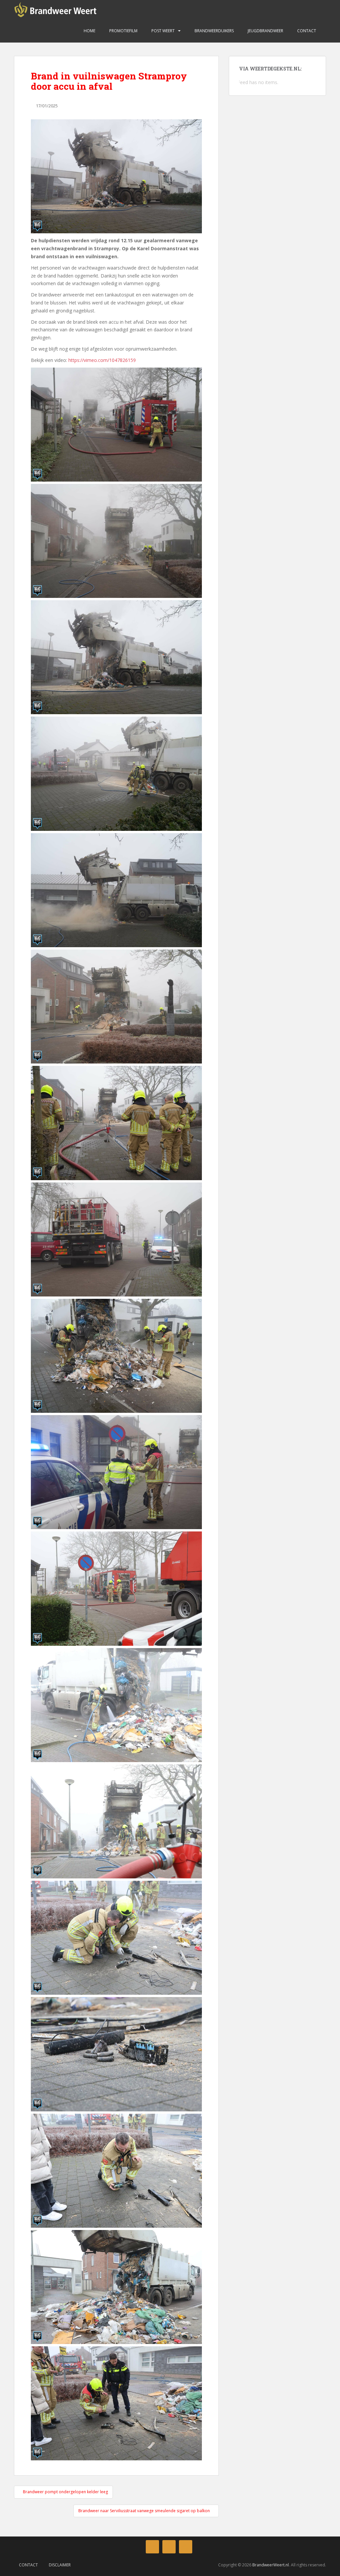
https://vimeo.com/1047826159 (102, 360)
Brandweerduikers (214, 31)
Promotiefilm (123, 31)
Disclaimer (60, 2565)
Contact (306, 31)
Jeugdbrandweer (265, 31)
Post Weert (163, 31)
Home (89, 31)
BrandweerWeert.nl (271, 2565)
